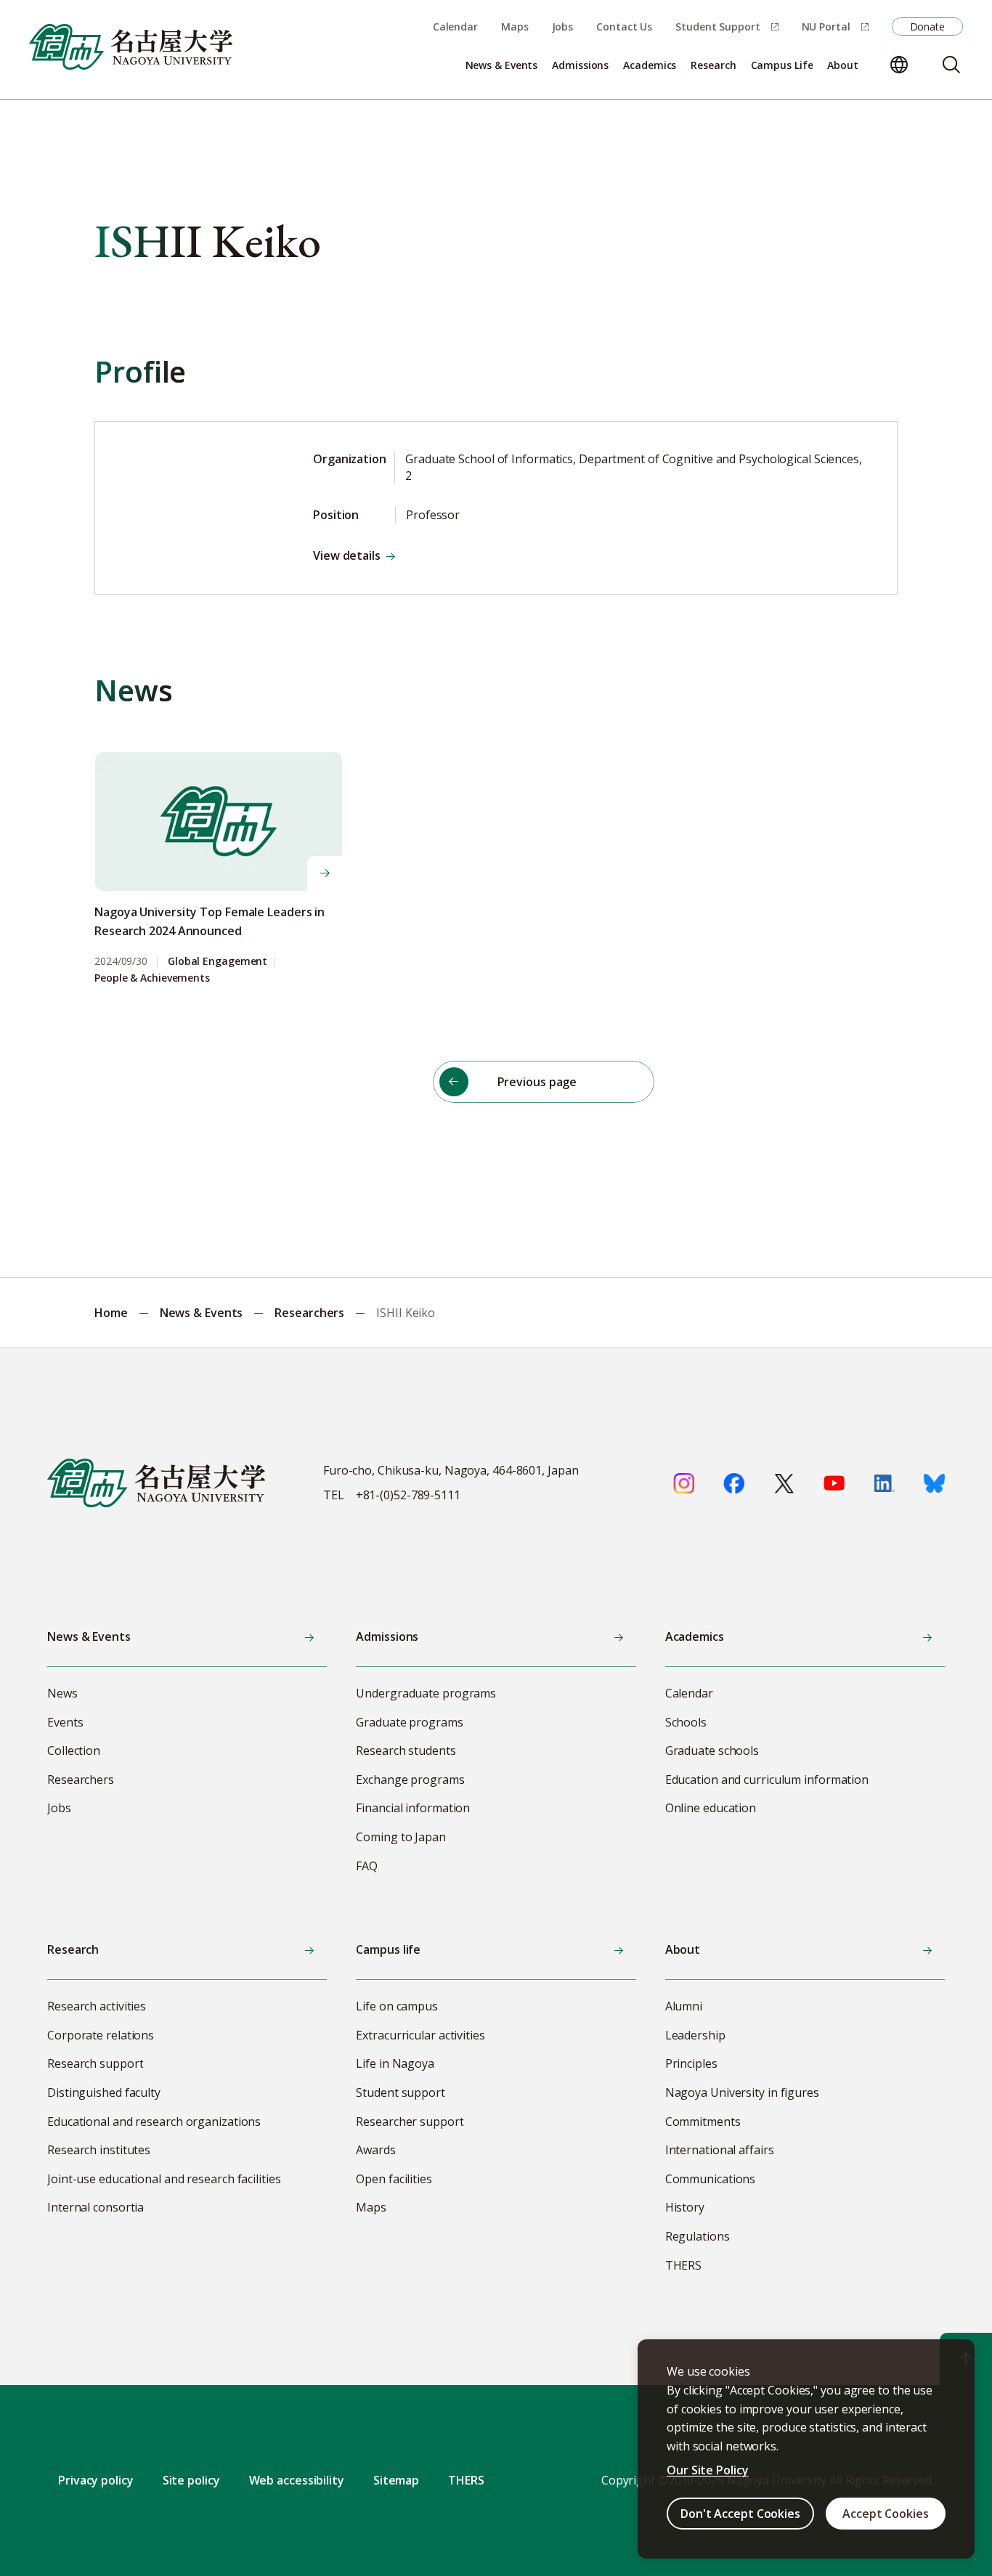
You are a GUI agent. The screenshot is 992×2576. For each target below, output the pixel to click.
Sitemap (396, 2480)
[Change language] (899, 65)
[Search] (951, 65)
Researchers (309, 1313)
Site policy (191, 2480)
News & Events (202, 1313)
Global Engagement (217, 962)
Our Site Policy (708, 2470)
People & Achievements (152, 978)
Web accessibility (297, 2480)
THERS (466, 2480)
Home (111, 1313)
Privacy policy (96, 2480)
